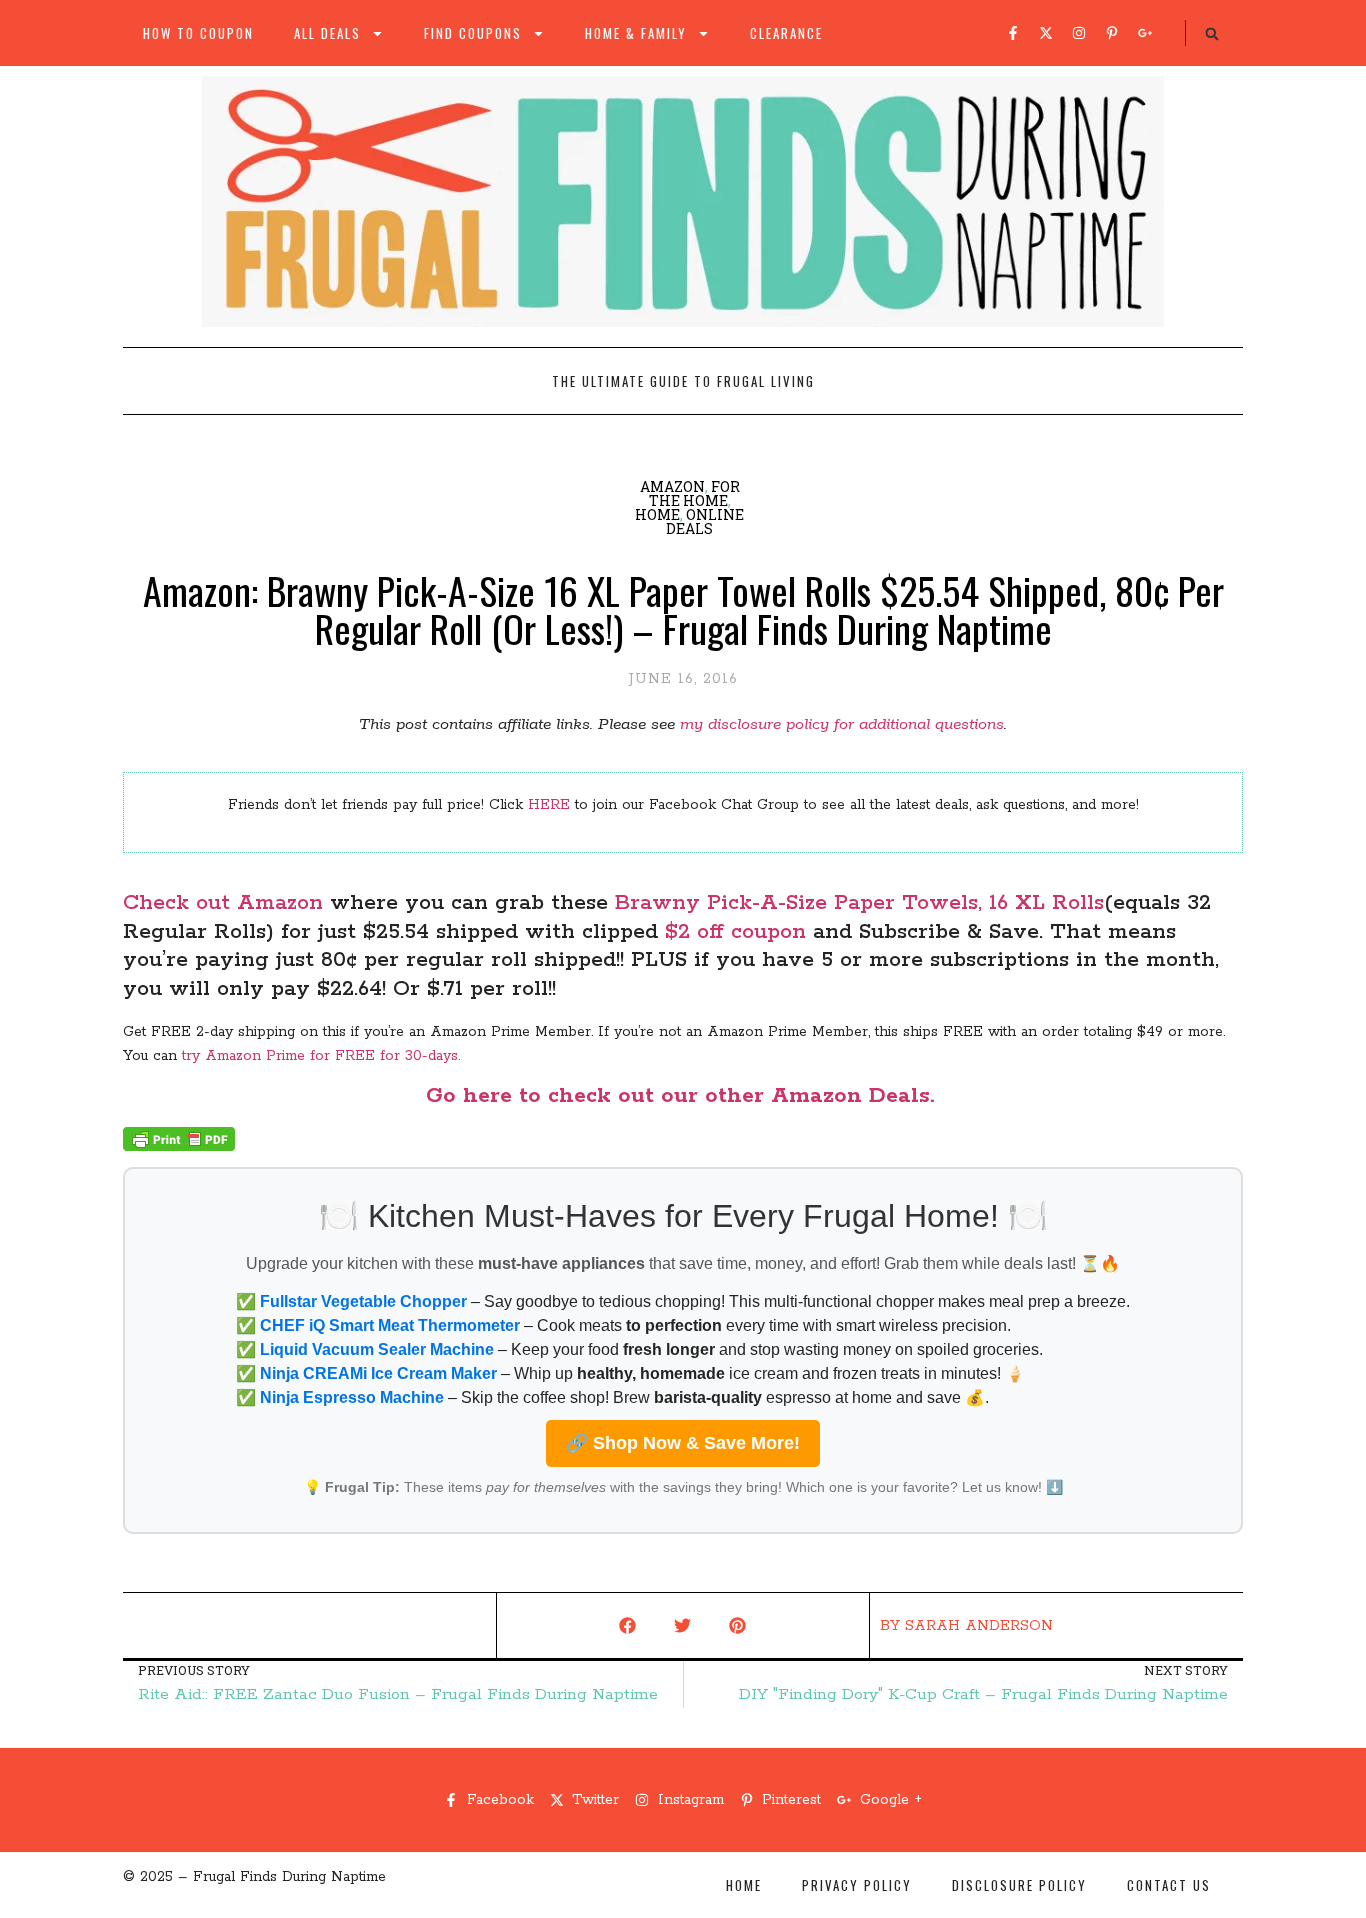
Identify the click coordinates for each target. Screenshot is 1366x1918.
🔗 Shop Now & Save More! (683, 1443)
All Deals (327, 33)
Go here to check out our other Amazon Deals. (683, 1096)
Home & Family (636, 33)
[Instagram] (1079, 33)
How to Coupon (198, 33)
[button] (1212, 34)
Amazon (672, 486)
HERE (549, 805)
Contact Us (1169, 1885)
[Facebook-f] (1013, 33)
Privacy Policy (857, 1885)
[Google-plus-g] (1145, 33)
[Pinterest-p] (1112, 33)
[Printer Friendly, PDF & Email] (179, 1147)
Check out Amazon (223, 903)
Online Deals (705, 521)
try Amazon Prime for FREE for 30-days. (321, 1056)
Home (657, 514)
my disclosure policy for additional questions (842, 724)
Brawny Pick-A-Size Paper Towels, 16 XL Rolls (859, 903)
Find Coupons (473, 33)
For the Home (694, 493)
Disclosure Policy (1019, 1885)
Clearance (786, 33)
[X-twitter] (1046, 33)
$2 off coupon (732, 932)
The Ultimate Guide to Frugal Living (683, 381)
